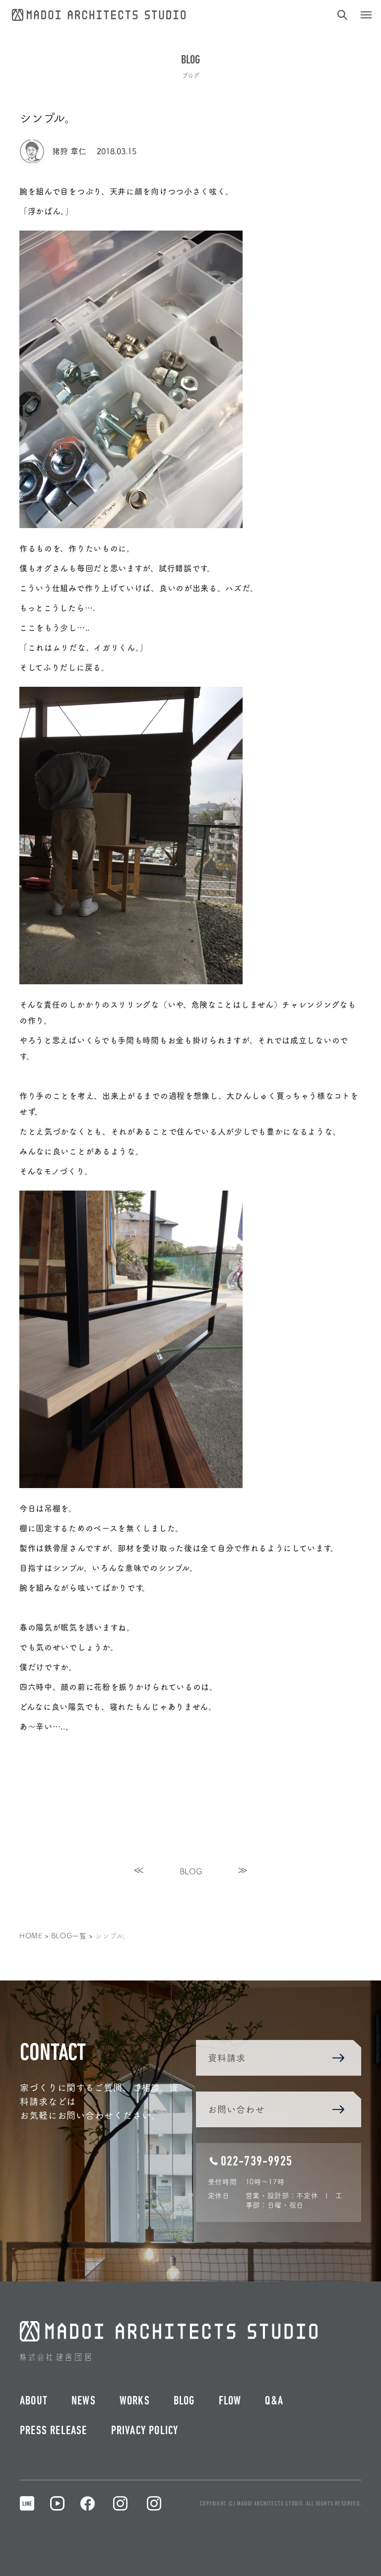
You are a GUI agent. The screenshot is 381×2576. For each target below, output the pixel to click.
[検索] (341, 15)
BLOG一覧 (69, 1935)
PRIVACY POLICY (145, 2431)
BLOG (191, 1871)
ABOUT (34, 2401)
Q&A (274, 2401)
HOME (31, 1935)
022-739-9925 (256, 2162)
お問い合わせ (236, 2109)
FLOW (230, 2401)
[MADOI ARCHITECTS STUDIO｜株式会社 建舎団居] (99, 13)
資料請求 (227, 2058)
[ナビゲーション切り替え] (366, 15)
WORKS (135, 2401)
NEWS (84, 2401)
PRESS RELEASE (54, 2431)
